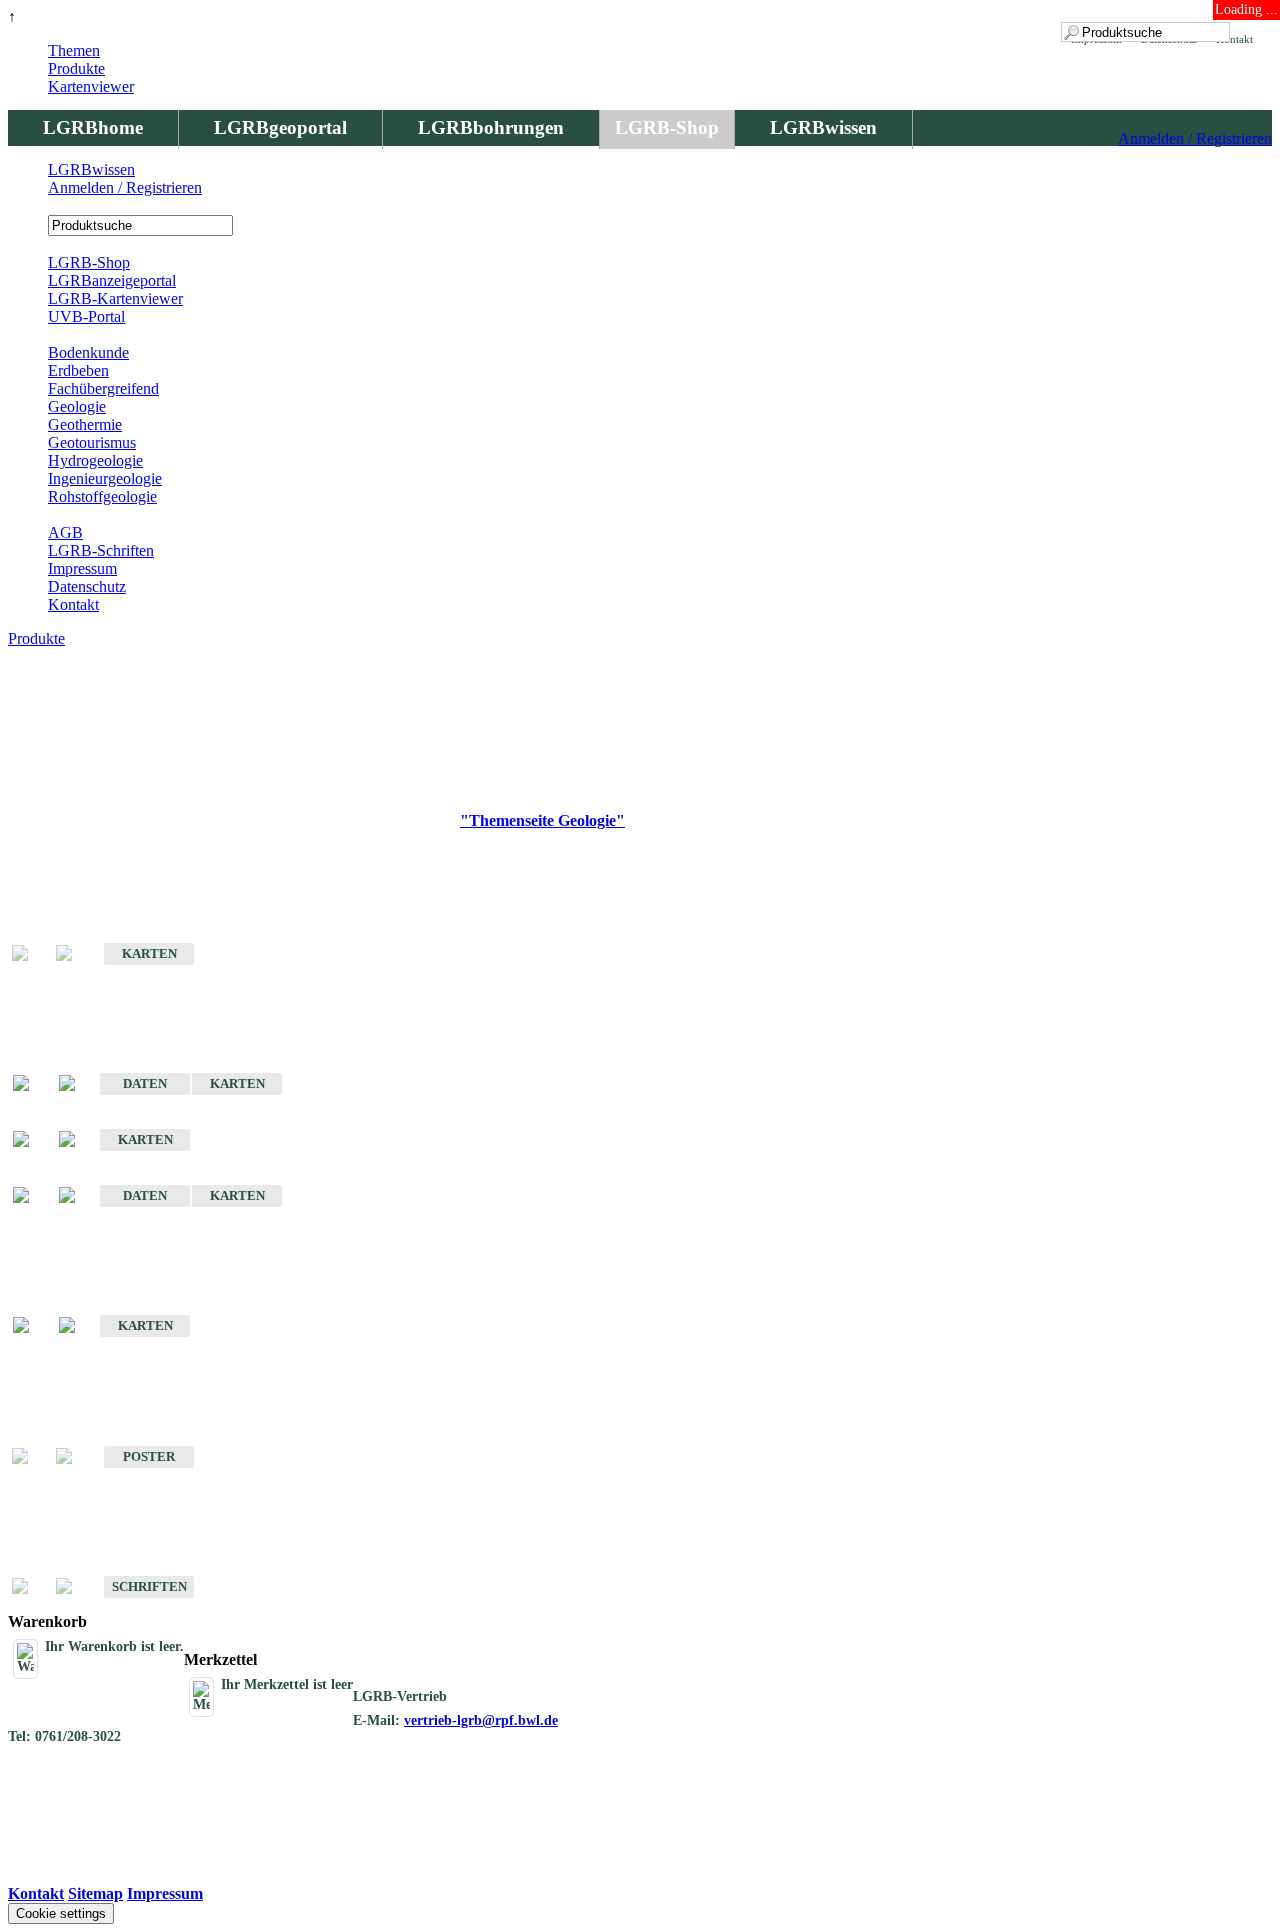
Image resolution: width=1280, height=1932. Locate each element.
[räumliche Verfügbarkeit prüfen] (77, 1084)
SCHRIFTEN (149, 1586)
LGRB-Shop (667, 127)
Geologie (77, 406)
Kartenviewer (91, 86)
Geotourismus (92, 442)
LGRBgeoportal (280, 127)
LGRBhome (93, 127)
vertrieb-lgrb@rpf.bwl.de (481, 1720)
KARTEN (149, 953)
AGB (65, 532)
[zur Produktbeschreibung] (31, 1084)
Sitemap (95, 1893)
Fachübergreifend (103, 388)
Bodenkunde (88, 352)
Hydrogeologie (95, 460)
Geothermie (85, 424)
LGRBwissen (823, 127)
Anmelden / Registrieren (1195, 138)
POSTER (149, 1456)
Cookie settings (61, 1913)
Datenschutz (87, 586)
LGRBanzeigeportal (112, 280)
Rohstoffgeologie (102, 496)
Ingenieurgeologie (105, 478)
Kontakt (73, 604)
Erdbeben (78, 370)
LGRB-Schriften (101, 550)
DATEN (145, 1083)
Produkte (76, 68)
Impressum (82, 568)
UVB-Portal (86, 316)
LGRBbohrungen (491, 127)
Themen (74, 50)
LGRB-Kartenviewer (115, 298)
